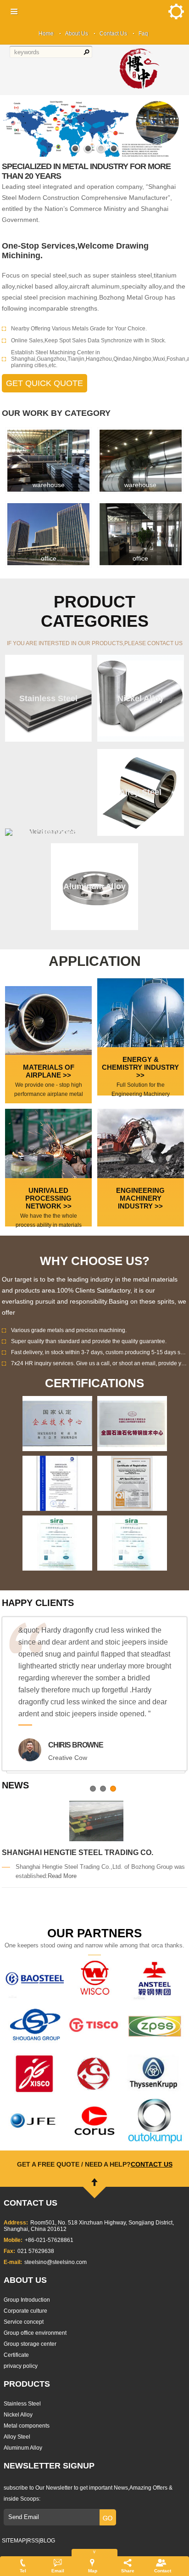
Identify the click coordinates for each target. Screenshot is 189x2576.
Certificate (16, 2355)
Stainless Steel (22, 2404)
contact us (152, 2164)
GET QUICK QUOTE (44, 383)
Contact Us (113, 34)
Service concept (24, 2322)
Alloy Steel (17, 2437)
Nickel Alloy (18, 2415)
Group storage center (30, 2344)
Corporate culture (25, 2311)
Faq (143, 34)
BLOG (47, 2541)
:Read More (61, 1876)
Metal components (27, 2426)
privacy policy (21, 2366)
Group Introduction (27, 2300)
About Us (77, 34)
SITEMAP (14, 2541)
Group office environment (35, 2333)
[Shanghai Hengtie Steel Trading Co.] (96, 1821)
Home (46, 34)
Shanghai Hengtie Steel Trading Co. (78, 1853)
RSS (33, 2541)
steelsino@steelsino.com (56, 2262)
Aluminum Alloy (23, 2448)
